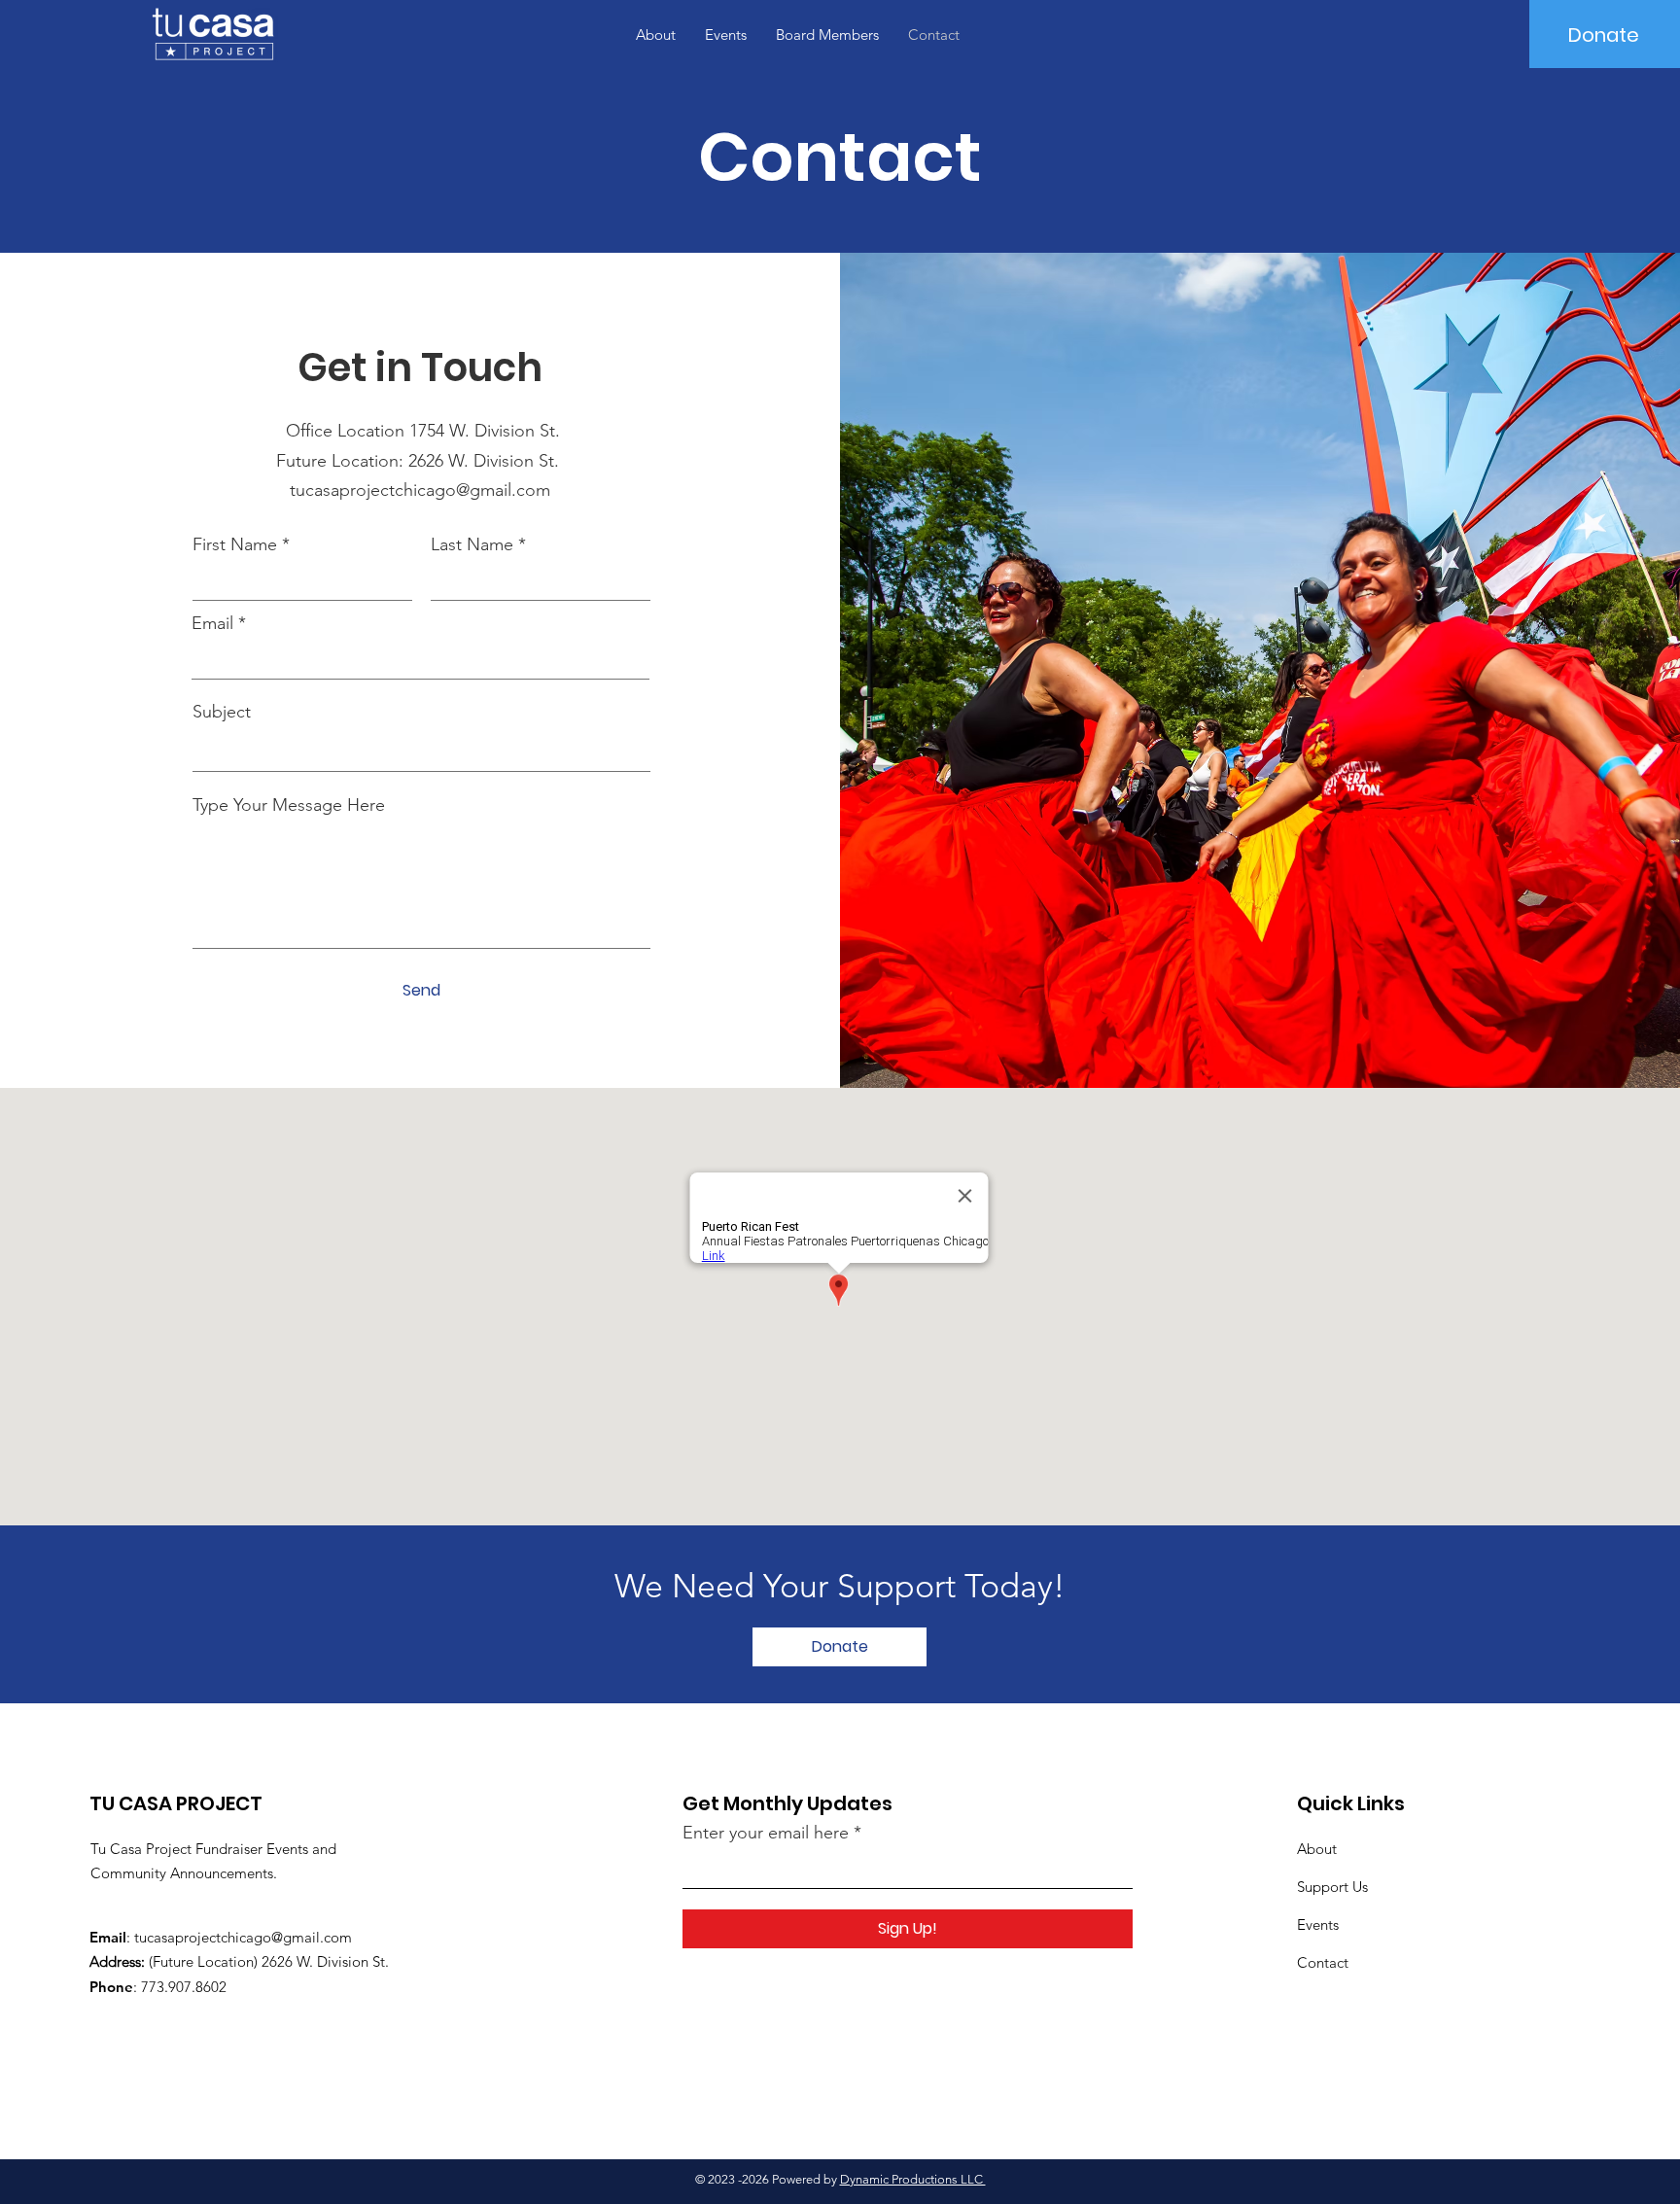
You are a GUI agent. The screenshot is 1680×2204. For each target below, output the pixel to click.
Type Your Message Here (289, 805)
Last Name (472, 544)
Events (1318, 1924)
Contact (1323, 1962)
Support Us (1332, 1887)
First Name (235, 544)
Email (212, 623)
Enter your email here (766, 1833)
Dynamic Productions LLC (913, 2179)
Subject (222, 712)
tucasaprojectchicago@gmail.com (420, 490)
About (1317, 1849)
